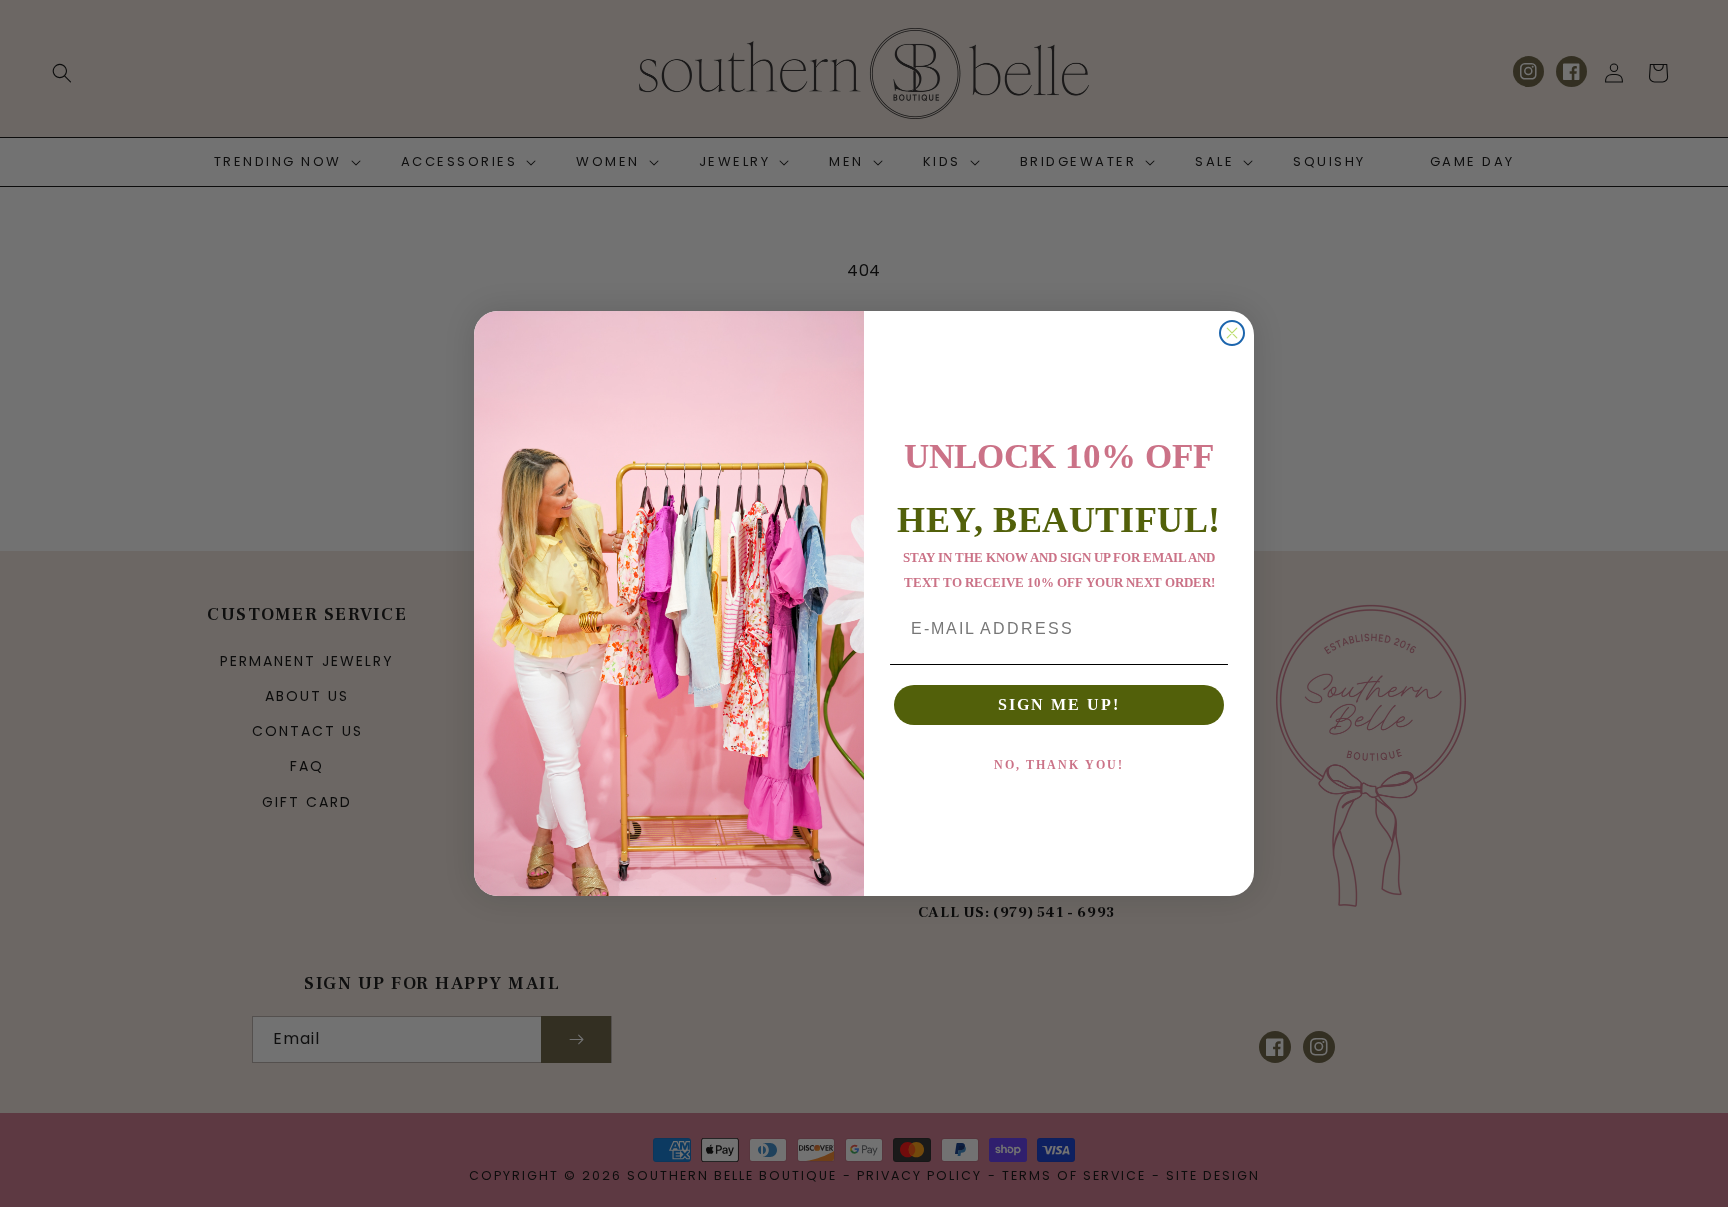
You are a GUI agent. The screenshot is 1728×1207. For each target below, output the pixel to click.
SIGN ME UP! (1059, 704)
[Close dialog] (1232, 333)
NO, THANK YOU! (1059, 765)
